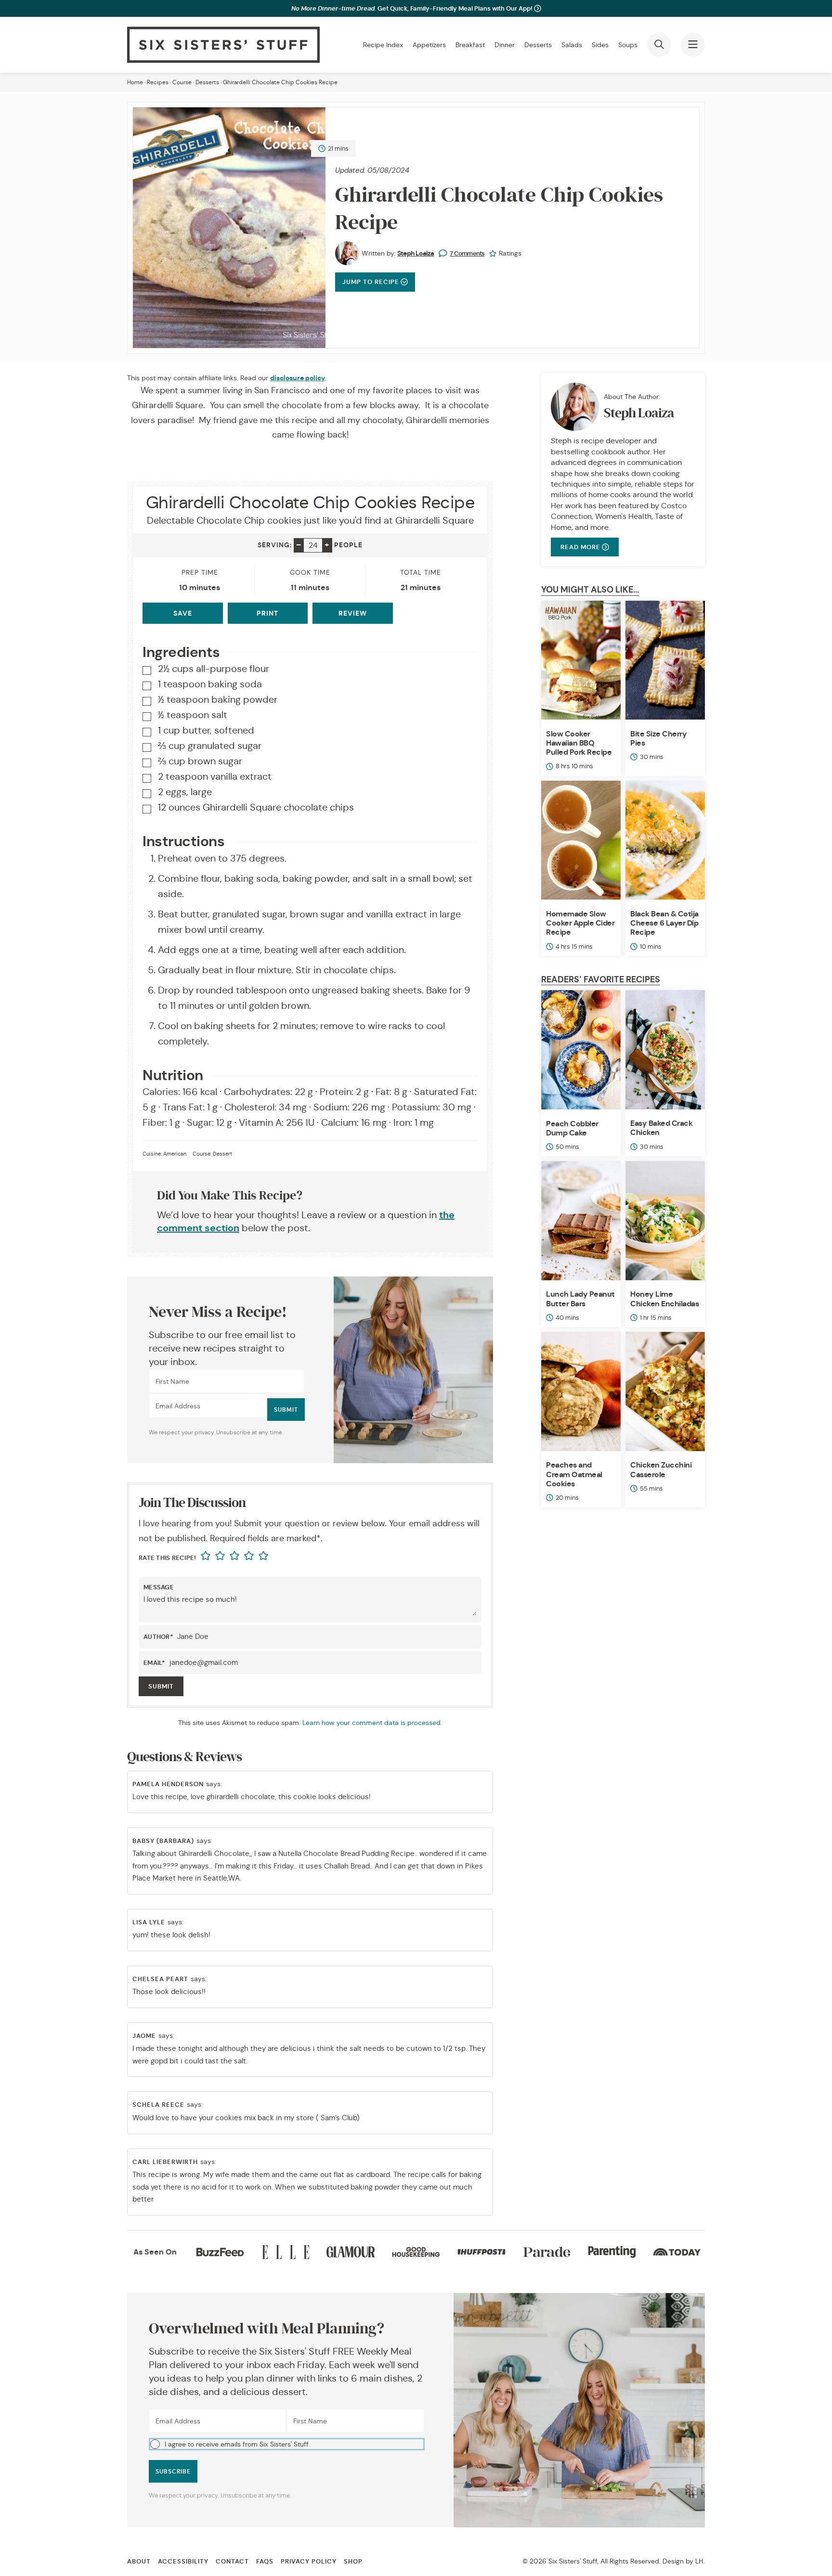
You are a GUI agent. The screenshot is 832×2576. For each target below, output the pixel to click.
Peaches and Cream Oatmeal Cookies (574, 1474)
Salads (572, 45)
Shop (353, 2561)
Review (353, 613)
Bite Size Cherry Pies (658, 738)
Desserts (538, 45)
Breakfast (470, 45)
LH (699, 2561)
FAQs (265, 2561)
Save (183, 613)
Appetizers (429, 45)
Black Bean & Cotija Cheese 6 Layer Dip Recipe (664, 923)
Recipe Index (383, 45)
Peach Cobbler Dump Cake (572, 1128)
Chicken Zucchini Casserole (661, 1469)
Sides (600, 45)
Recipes (158, 82)
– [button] (299, 545)
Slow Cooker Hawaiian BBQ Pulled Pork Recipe (579, 743)
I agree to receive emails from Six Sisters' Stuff (237, 2444)
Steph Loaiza (416, 253)
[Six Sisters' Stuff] (223, 45)
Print (267, 613)
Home (135, 82)
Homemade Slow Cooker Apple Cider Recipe (580, 923)
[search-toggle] (659, 45)
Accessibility (183, 2561)
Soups (628, 45)
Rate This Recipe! (167, 1558)
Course (182, 82)
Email (155, 1663)
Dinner (505, 45)
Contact (232, 2561)
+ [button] (327, 545)
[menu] (693, 45)
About (139, 2561)
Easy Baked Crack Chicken (661, 1128)
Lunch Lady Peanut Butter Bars (580, 1299)
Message (159, 1587)
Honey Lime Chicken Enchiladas (664, 1299)
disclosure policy (298, 378)
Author (158, 1637)
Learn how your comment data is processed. (372, 1723)
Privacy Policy (309, 2561)
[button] (287, 2444)
